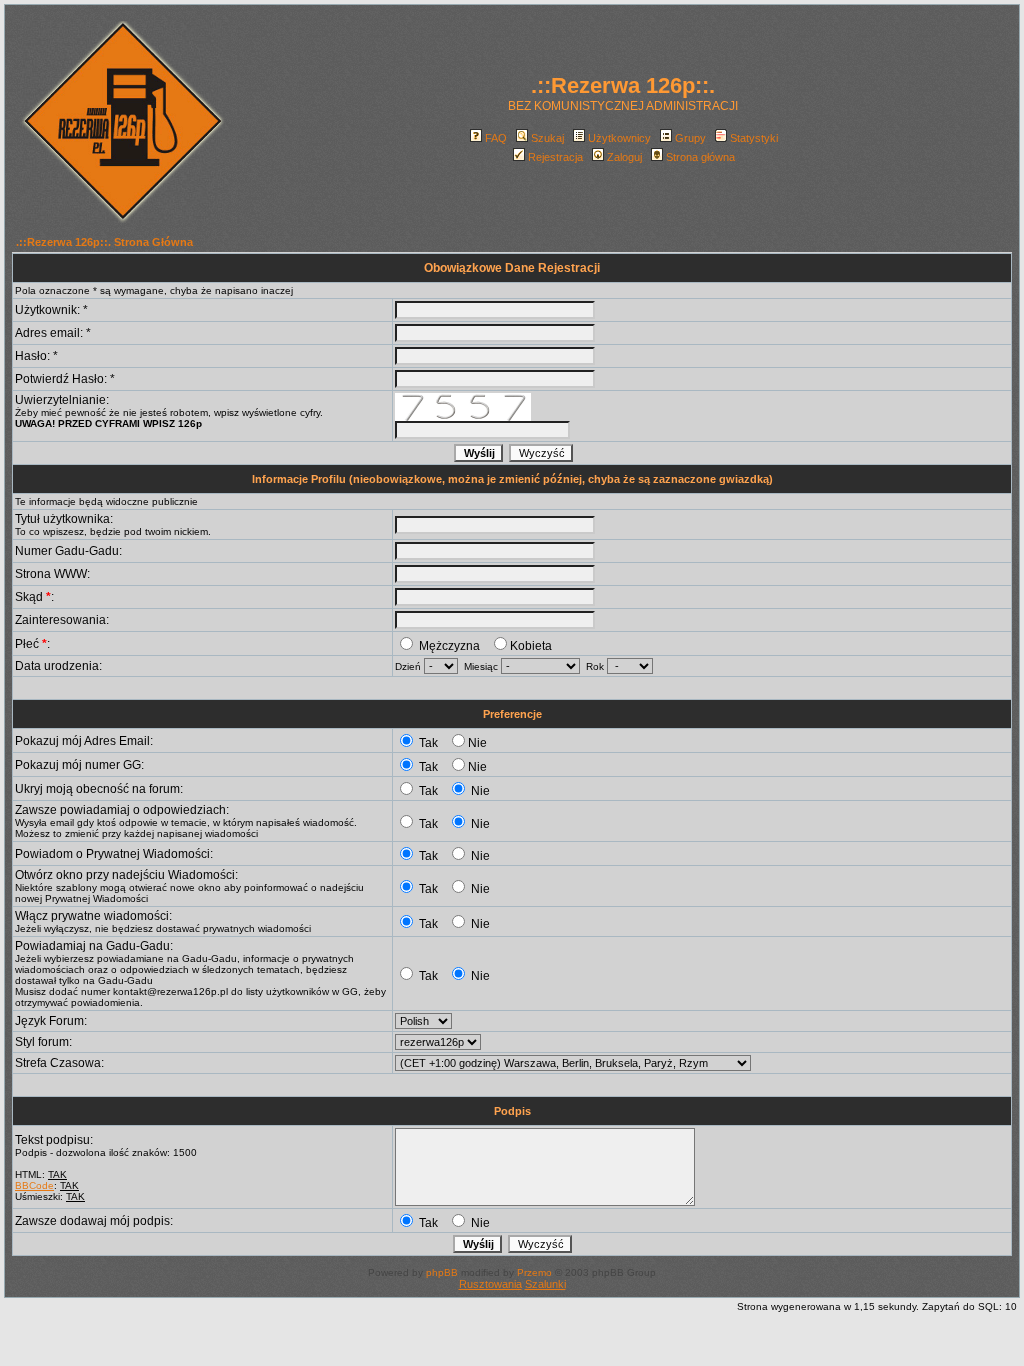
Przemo (534, 1272)
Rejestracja (555, 157)
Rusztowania (490, 1284)
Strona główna (700, 157)
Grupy (690, 138)
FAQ (496, 138)
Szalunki (545, 1284)
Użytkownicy (619, 138)
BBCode (34, 1185)
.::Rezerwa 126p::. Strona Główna (104, 242)
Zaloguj (624, 157)
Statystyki (754, 138)
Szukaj (547, 138)
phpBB (442, 1272)
